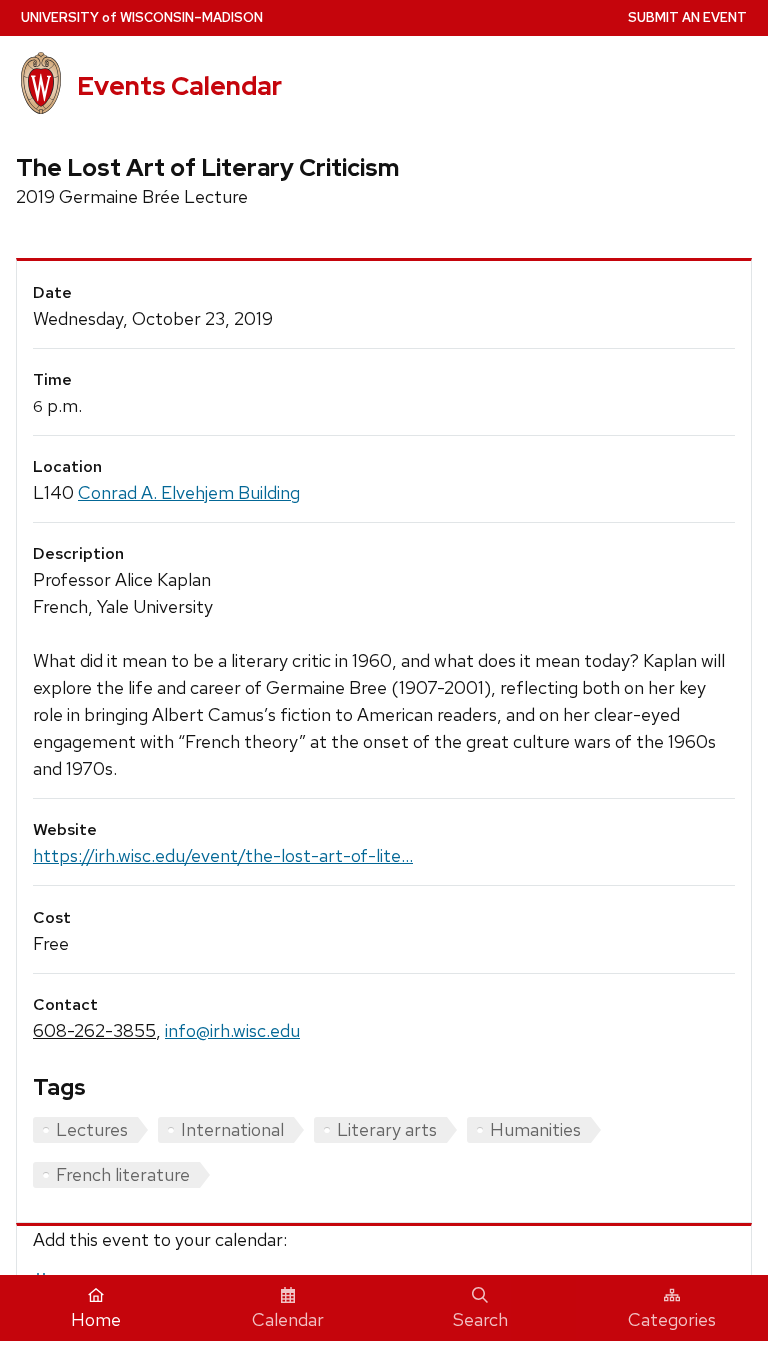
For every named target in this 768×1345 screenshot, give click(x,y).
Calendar (288, 1319)
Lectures (92, 1129)
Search (480, 1319)
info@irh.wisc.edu (232, 1030)
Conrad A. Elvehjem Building (189, 492)
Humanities (535, 1129)
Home (96, 1319)
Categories (672, 1319)
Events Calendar (179, 86)
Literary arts (387, 1129)
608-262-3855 (94, 1030)
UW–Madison (142, 17)
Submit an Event (687, 17)
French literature (123, 1174)
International (232, 1129)
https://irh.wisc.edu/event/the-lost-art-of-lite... (223, 855)
